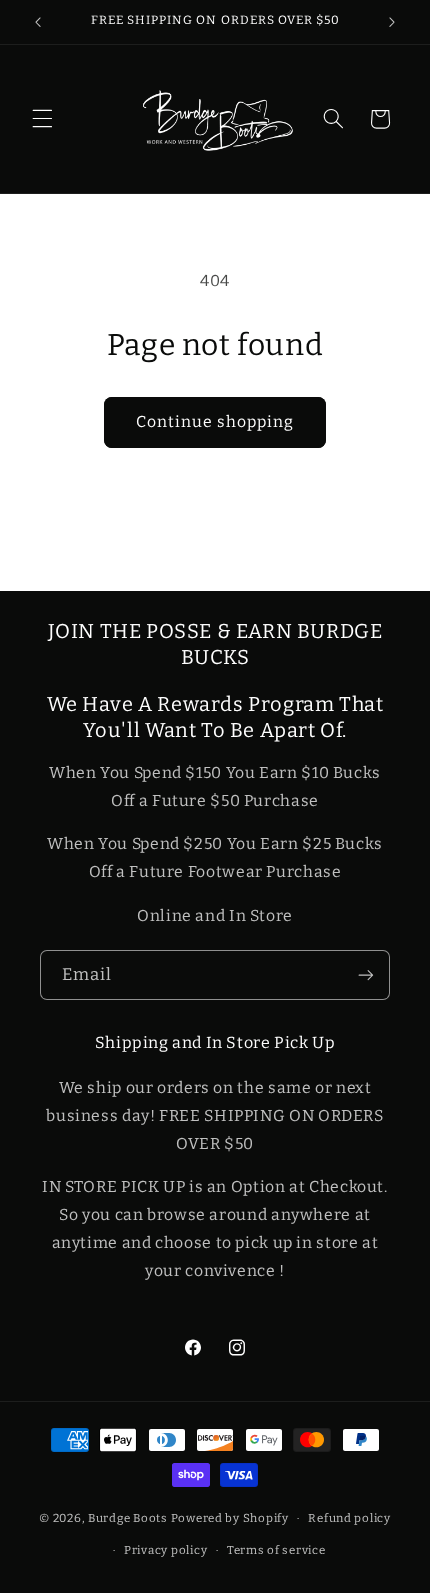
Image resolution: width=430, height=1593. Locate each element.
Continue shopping (215, 421)
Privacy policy (165, 1550)
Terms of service (276, 1550)
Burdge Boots (128, 1518)
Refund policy (349, 1518)
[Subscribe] (366, 974)
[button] (42, 119)
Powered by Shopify (230, 1518)
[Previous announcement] (38, 22)
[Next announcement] (392, 22)
